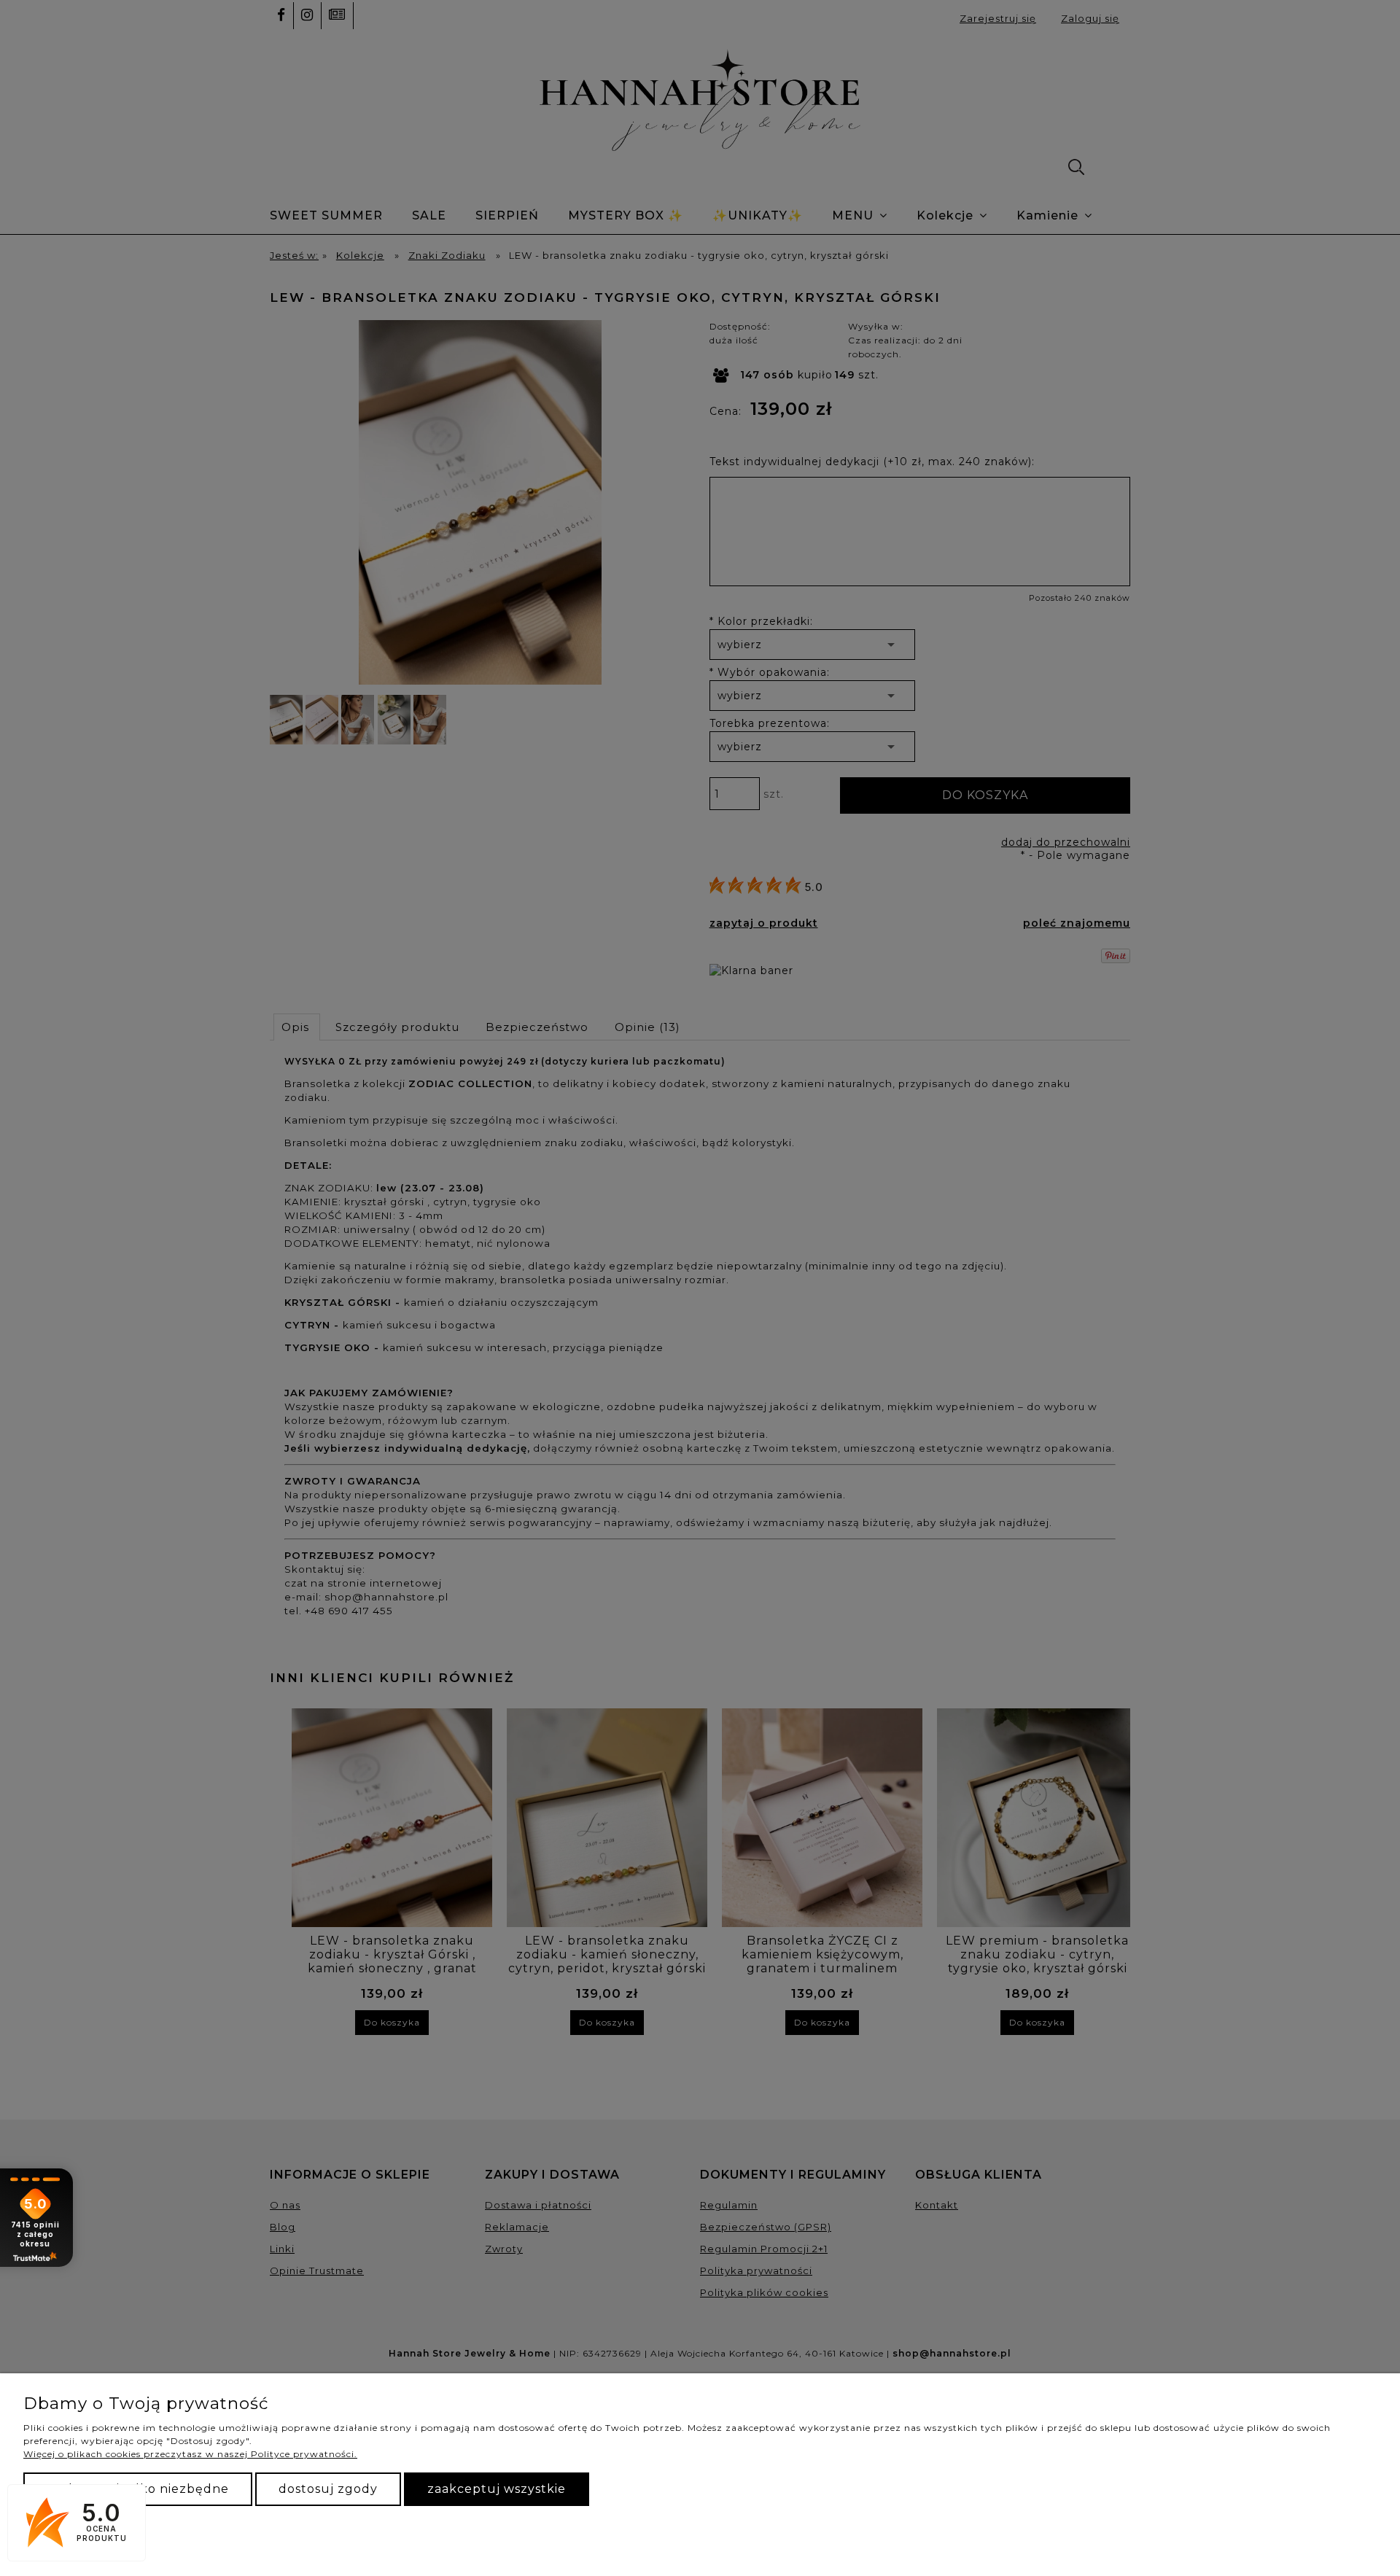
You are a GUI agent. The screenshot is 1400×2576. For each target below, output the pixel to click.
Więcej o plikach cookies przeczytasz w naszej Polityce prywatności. (190, 2454)
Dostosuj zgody (328, 2489)
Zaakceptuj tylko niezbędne (138, 2489)
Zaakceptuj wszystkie (497, 2489)
